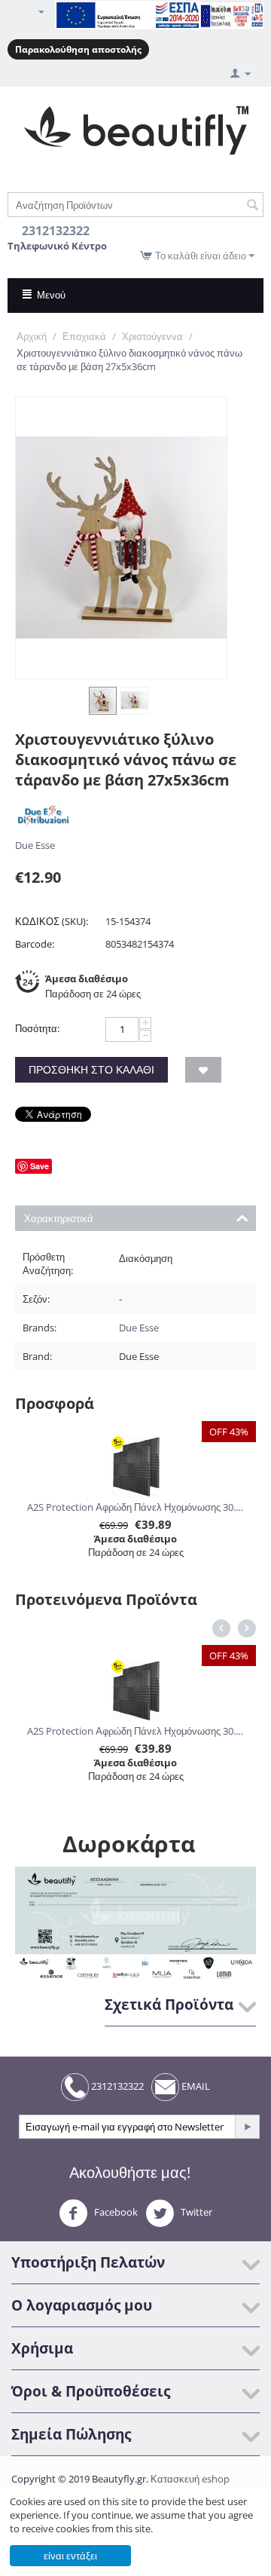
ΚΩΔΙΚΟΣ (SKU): (52, 921)
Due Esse (35, 845)
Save (40, 1166)
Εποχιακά (84, 336)
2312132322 (116, 2086)
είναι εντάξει (70, 2556)
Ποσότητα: (37, 1028)
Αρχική (32, 336)
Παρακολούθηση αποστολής (78, 49)
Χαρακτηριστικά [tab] (59, 1218)
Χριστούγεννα (152, 336)
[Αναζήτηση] (252, 206)
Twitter (195, 2212)
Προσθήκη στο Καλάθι (91, 1069)
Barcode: (35, 944)
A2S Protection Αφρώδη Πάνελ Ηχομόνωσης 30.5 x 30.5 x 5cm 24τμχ (135, 1507)
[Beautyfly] (136, 129)
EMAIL (195, 2086)
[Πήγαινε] (247, 2127)
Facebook (115, 2212)
